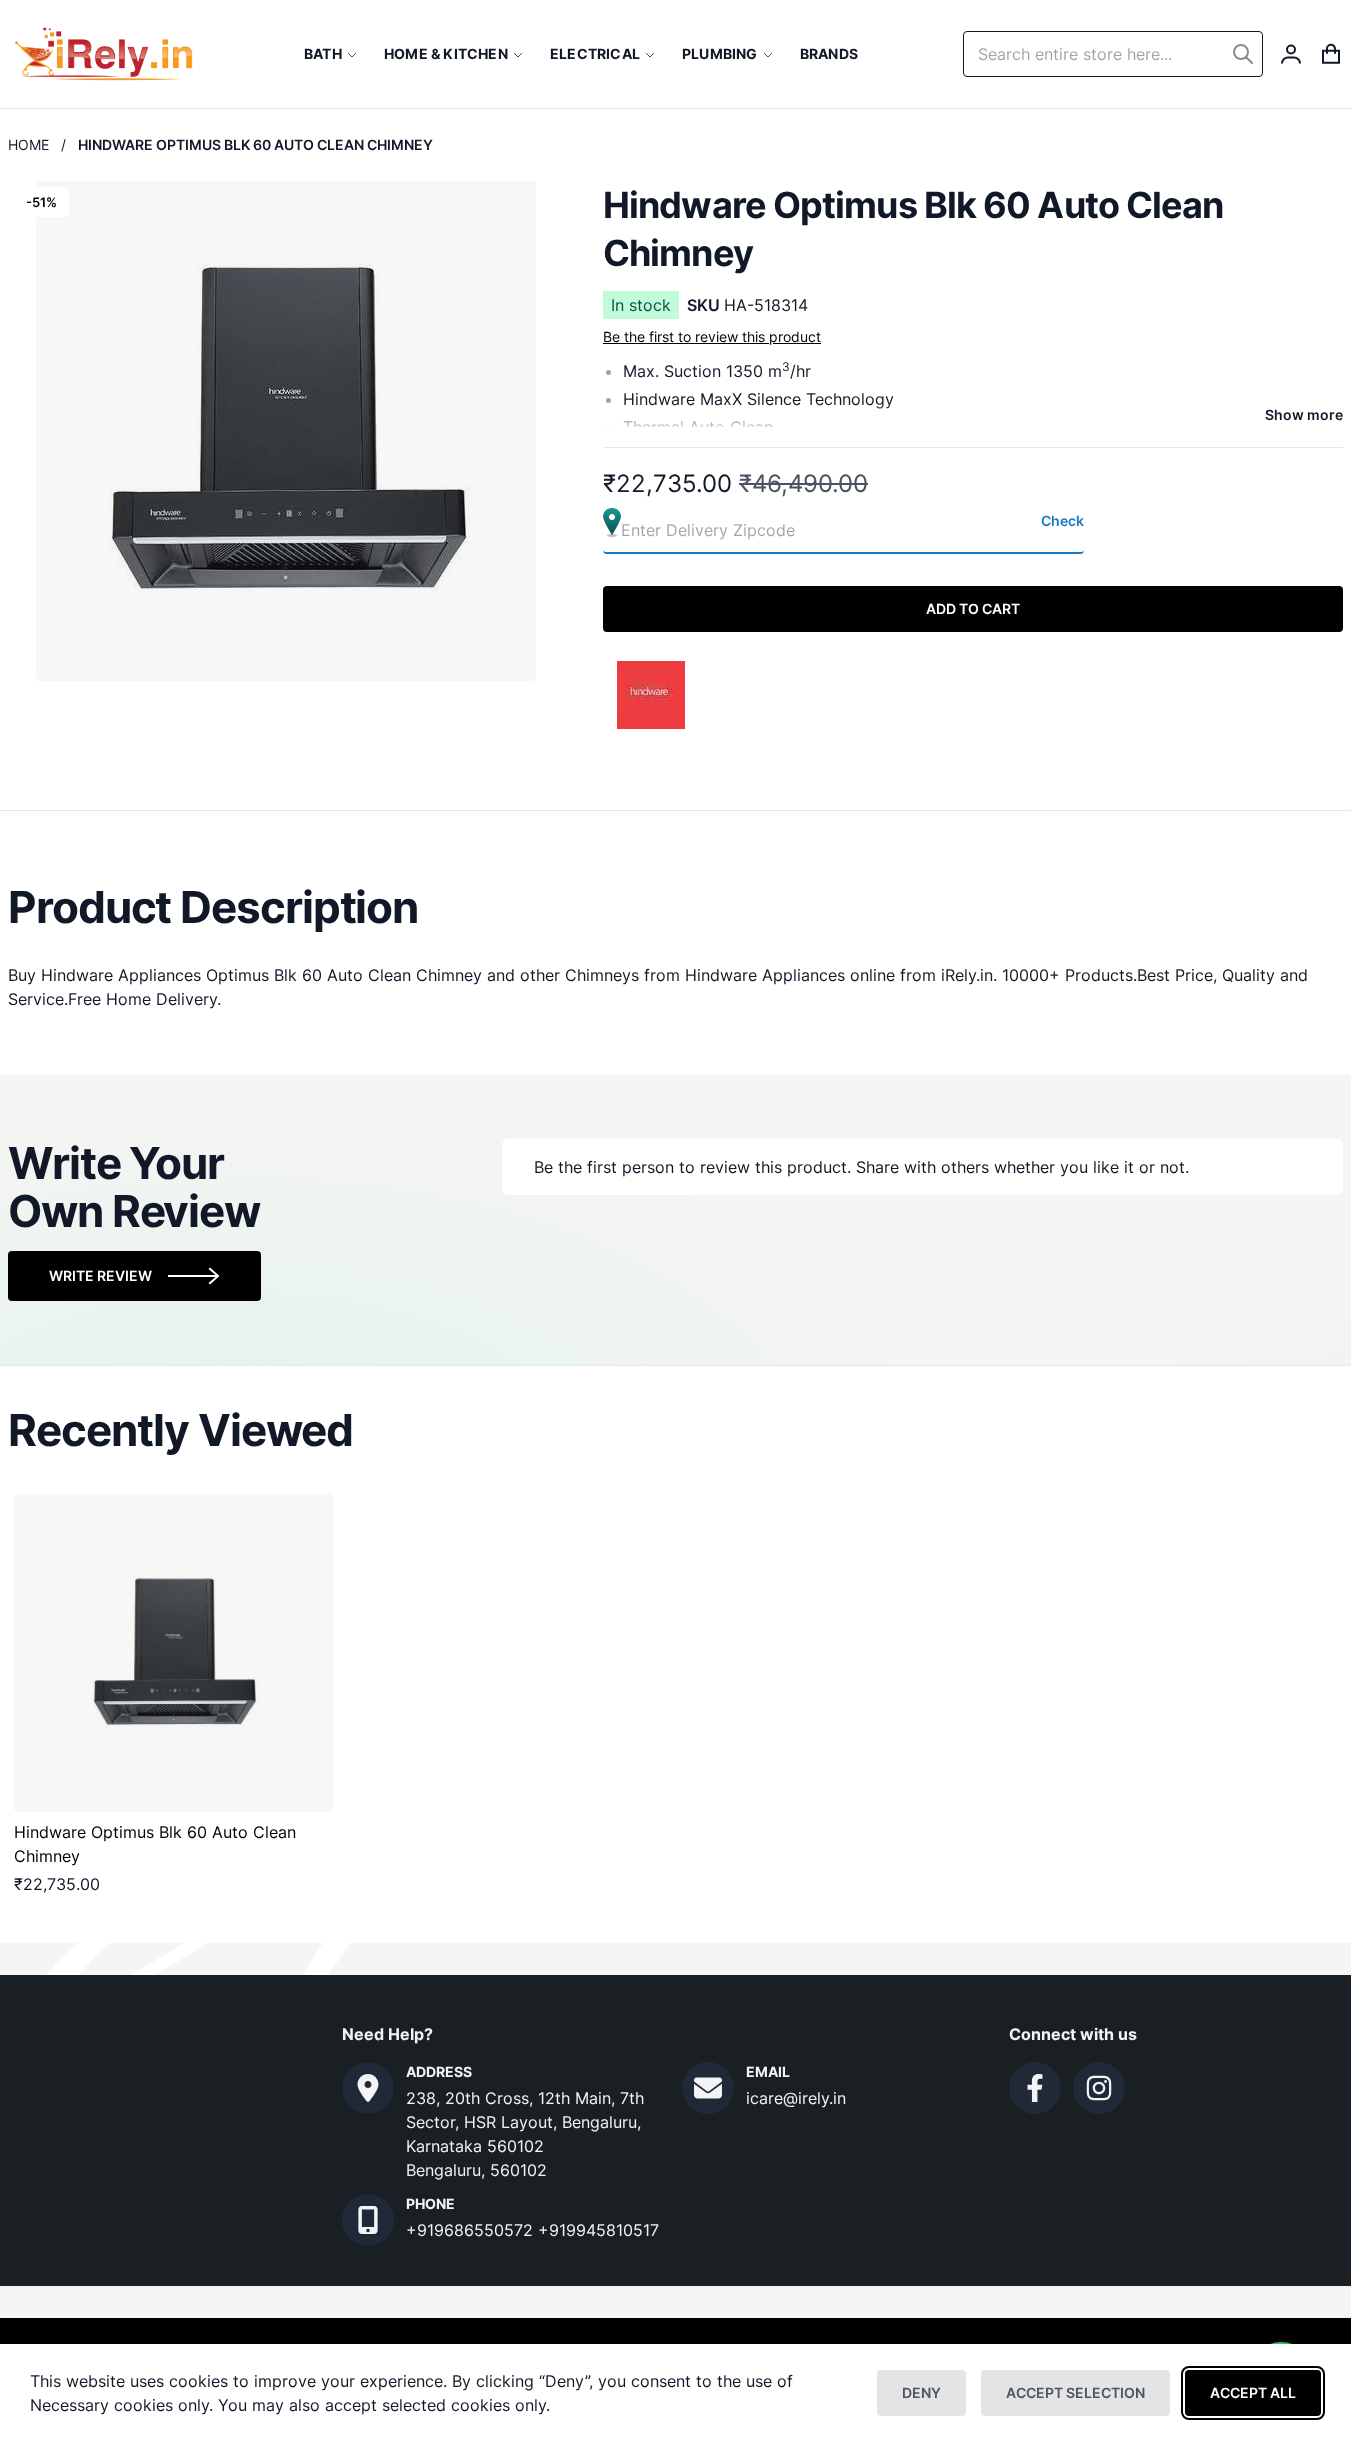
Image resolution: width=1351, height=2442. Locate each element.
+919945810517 (598, 2230)
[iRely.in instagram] (1099, 2088)
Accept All (1253, 2392)
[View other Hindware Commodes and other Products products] (652, 693)
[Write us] (708, 2088)
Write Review (100, 1275)
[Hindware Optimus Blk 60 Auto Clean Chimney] (173, 1653)
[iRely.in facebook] (1035, 2088)
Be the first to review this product (712, 336)
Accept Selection (1075, 2392)
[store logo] (103, 54)
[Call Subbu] (368, 2220)
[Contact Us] (368, 2088)
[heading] (675, 907)
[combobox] (1113, 54)
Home (28, 144)
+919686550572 (472, 2230)
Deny (921, 2392)
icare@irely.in (796, 2098)
